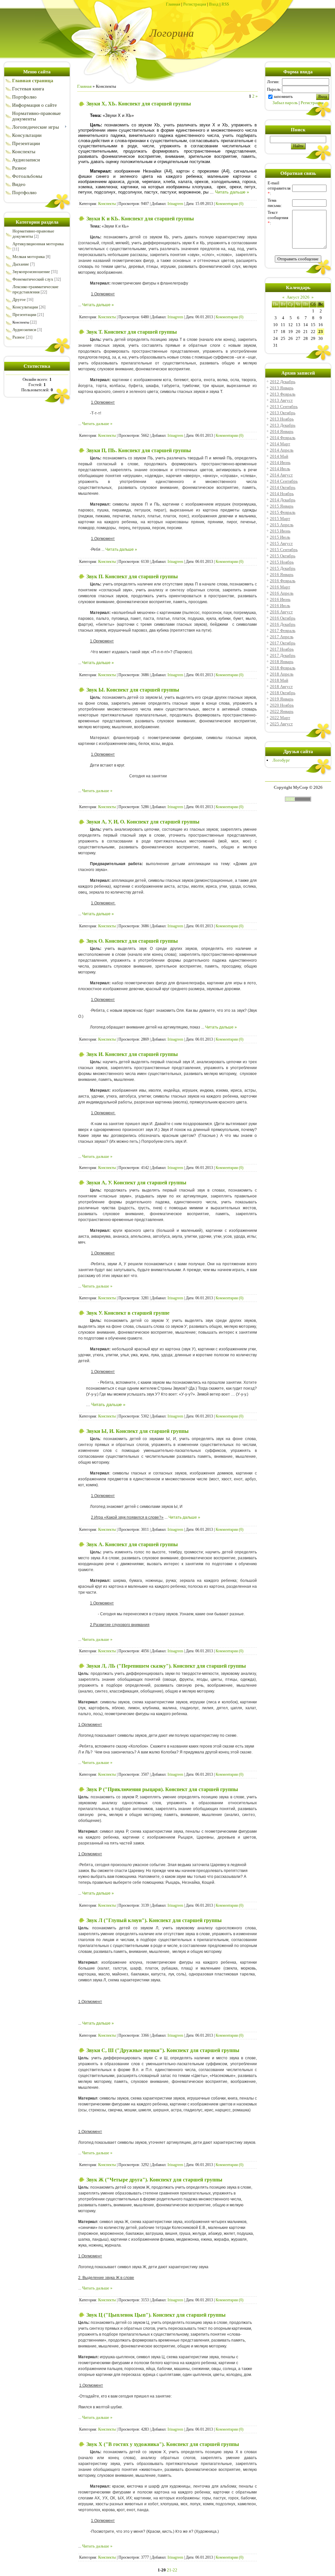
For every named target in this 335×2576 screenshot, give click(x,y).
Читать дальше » (232, 192)
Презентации (24, 315)
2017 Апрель (282, 637)
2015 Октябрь (283, 556)
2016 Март (280, 587)
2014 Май (279, 456)
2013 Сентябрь (284, 407)
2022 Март (280, 718)
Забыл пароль (285, 103)
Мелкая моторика (29, 257)
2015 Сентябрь (284, 550)
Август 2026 (298, 297)
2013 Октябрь (283, 413)
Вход (214, 4)
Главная (173, 4)
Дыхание (21, 264)
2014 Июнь (280, 463)
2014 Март (280, 444)
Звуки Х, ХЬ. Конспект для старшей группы (139, 104)
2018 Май (279, 680)
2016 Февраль (283, 581)
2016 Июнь (280, 599)
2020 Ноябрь (282, 705)
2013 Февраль (283, 394)
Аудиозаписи (24, 330)
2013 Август (281, 400)
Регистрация (195, 4)
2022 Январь (282, 711)
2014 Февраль (283, 438)
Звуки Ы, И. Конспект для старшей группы (138, 1431)
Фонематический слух (33, 279)
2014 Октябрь (283, 487)
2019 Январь (282, 699)
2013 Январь (282, 388)
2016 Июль (280, 606)
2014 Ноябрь (282, 494)
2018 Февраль (283, 668)
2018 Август (281, 686)
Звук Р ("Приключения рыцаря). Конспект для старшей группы (162, 1789)
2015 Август (281, 543)
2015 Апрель (282, 525)
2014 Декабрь (283, 500)
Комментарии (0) (229, 204)
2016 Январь (282, 575)
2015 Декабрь (283, 568)
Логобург (281, 760)
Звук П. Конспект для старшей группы (132, 576)
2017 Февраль (283, 630)
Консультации (25, 307)
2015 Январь (282, 506)
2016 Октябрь (283, 618)
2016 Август (281, 612)
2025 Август (281, 724)
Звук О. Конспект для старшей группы (132, 941)
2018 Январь (282, 662)
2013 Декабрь (283, 425)
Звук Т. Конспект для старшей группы (132, 332)
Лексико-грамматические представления (35, 289)
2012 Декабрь (283, 382)
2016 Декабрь (283, 624)
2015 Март (280, 519)
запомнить (283, 96)
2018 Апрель (282, 674)
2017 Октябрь (283, 643)
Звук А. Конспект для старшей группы (132, 1544)
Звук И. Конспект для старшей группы (132, 1054)
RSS (225, 4)
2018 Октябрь (283, 693)
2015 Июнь (280, 531)
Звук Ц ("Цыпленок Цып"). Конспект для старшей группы (156, 2315)
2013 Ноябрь (282, 419)
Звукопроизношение (31, 272)
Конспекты (21, 322)
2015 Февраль (283, 512)
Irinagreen (175, 204)
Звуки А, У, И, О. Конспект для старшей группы (143, 822)
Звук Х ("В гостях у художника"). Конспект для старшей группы (163, 2444)
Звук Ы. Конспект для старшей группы (133, 690)
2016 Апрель (282, 593)
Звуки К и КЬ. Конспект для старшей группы (140, 219)
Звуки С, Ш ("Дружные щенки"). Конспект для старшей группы (163, 2050)
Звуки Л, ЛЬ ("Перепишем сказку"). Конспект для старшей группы (166, 1666)
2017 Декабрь (283, 655)
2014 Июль (280, 469)
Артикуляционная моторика (38, 244)
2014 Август (281, 475)
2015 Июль (280, 537)
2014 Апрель (282, 450)
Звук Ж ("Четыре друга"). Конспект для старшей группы (154, 2180)
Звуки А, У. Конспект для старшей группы (136, 1183)
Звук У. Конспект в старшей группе (128, 1313)
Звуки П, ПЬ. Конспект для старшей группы (139, 450)
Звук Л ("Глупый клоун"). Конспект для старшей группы (154, 1920)
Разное (19, 337)
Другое (19, 299)
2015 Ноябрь (282, 562)
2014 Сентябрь (284, 481)
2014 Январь (282, 431)
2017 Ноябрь (282, 649)
